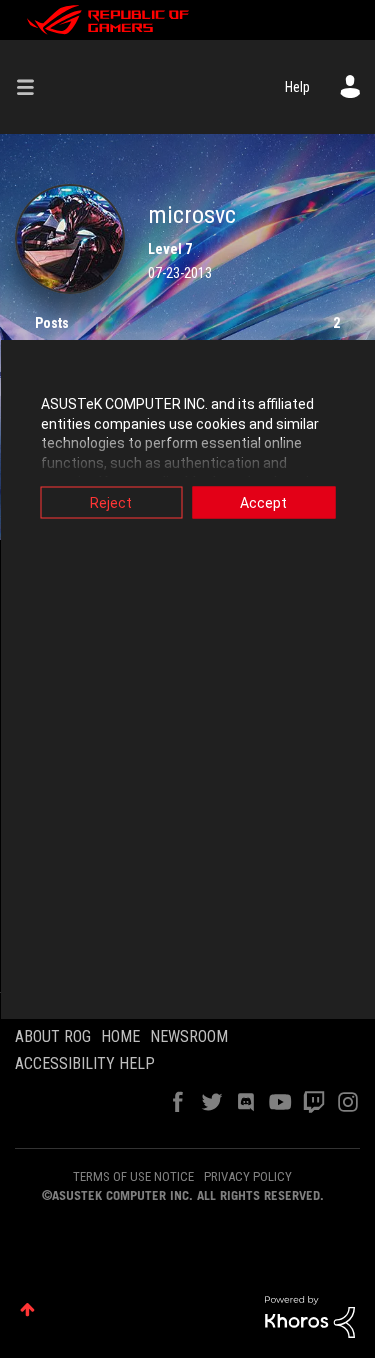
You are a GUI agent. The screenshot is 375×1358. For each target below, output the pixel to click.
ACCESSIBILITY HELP (85, 1063)
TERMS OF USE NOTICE (133, 1176)
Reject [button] (111, 503)
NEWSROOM (189, 1036)
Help (297, 87)
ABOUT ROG (53, 1036)
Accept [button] (263, 503)
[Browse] (33, 87)
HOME (120, 1036)
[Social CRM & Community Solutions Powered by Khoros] (310, 1316)
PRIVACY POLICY (248, 1176)
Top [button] (27, 1309)
